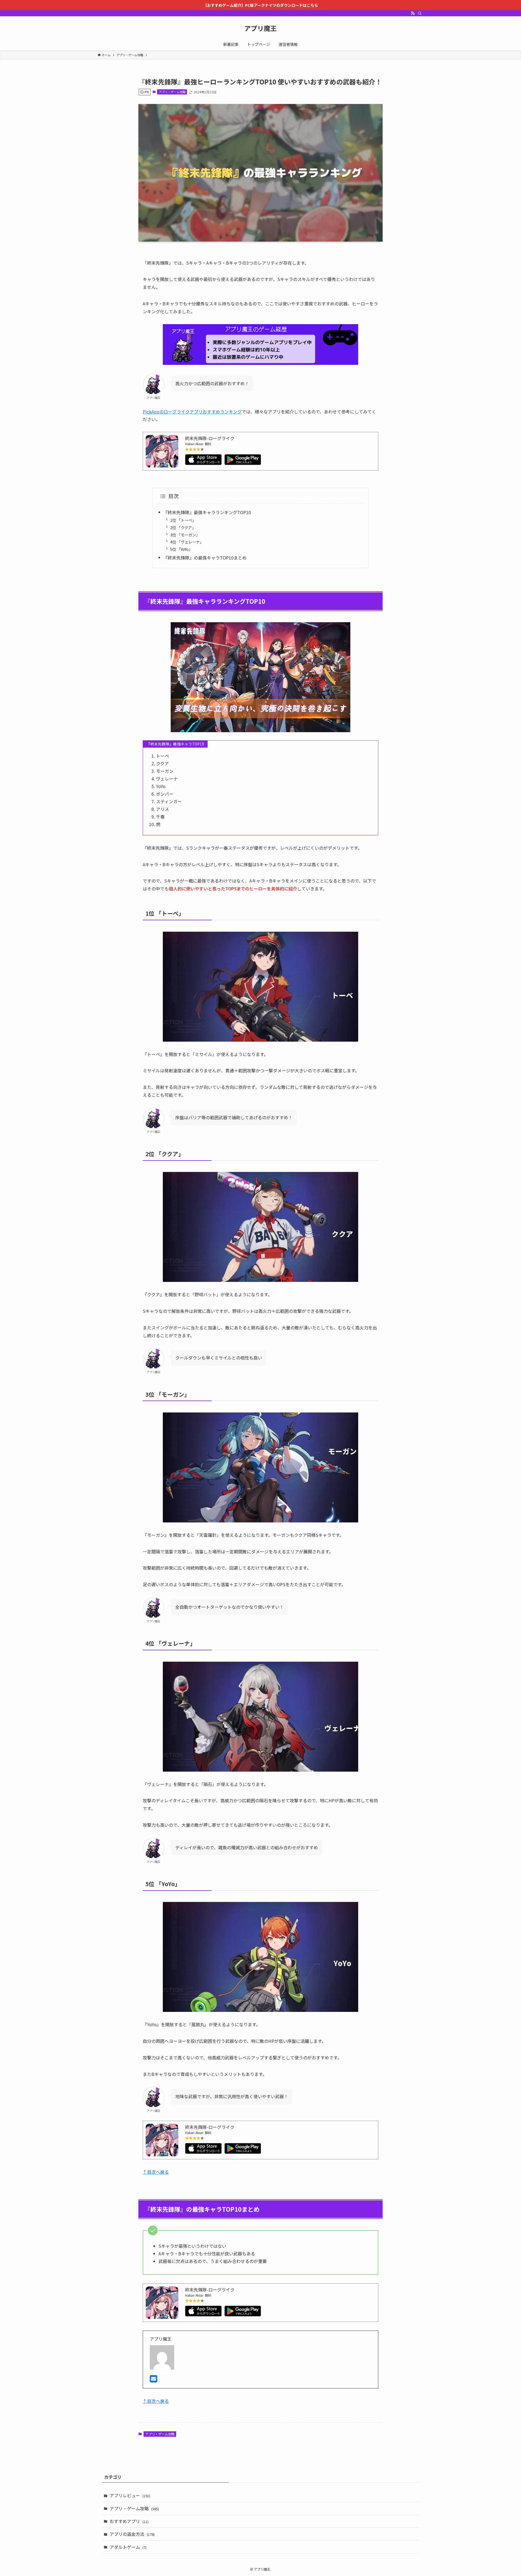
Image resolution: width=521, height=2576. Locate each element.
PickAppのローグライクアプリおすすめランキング (192, 412)
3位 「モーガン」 (185, 535)
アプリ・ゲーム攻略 (172, 92)
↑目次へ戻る (156, 2172)
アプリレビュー (130, 2495)
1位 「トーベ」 (183, 520)
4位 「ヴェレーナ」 (187, 542)
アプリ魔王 (260, 28)
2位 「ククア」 (183, 527)
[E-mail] (153, 2380)
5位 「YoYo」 (181, 549)
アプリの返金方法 (132, 2534)
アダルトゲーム (128, 2547)
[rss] (413, 13)
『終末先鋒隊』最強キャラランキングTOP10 (207, 512)
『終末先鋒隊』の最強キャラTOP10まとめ (205, 558)
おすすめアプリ (129, 2521)
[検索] (420, 13)
